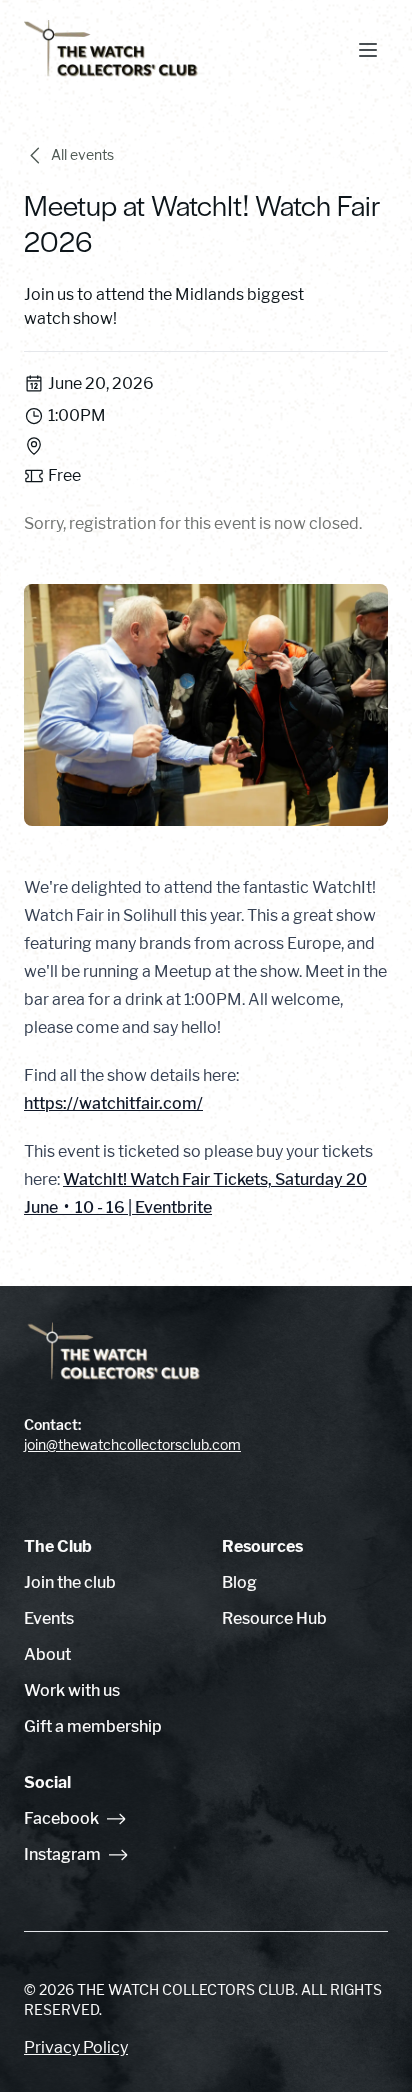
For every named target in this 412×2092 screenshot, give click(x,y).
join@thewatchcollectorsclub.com (132, 1444)
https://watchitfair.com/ (113, 1103)
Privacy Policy (76, 2047)
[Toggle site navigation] (368, 50)
